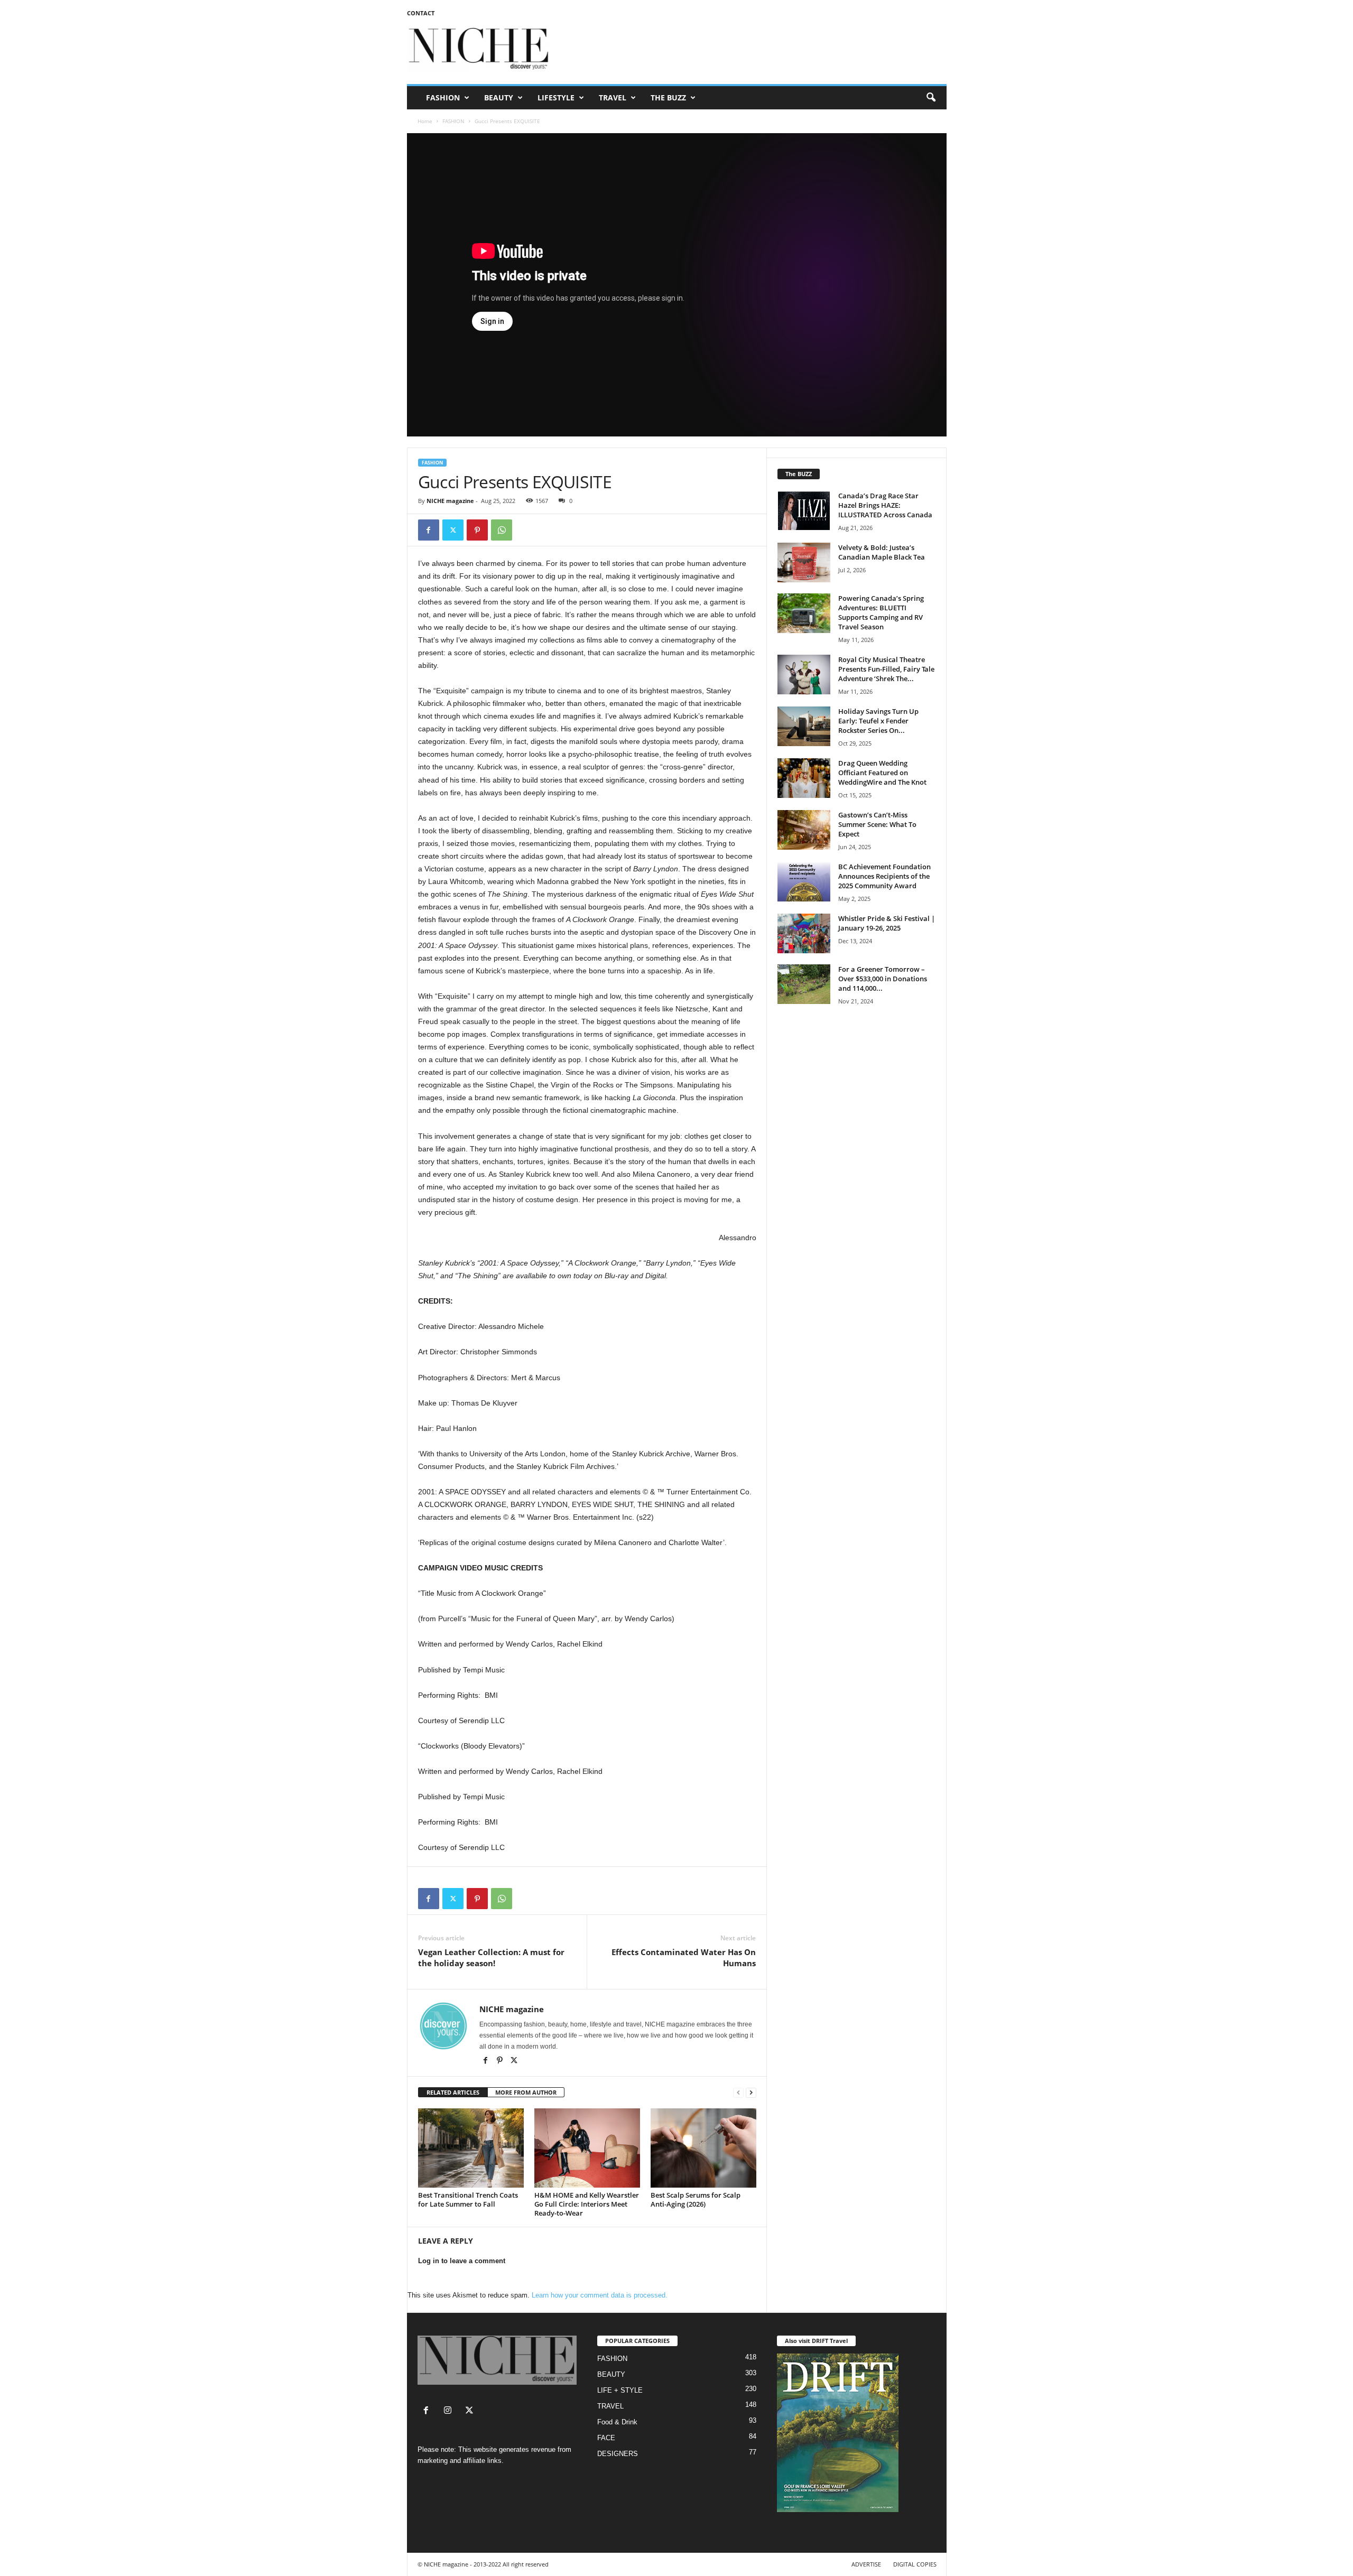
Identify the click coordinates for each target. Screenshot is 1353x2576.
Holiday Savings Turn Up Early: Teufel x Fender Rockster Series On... (878, 721)
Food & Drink (617, 2422)
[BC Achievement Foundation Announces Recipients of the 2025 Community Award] (804, 882)
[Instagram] (450, 2411)
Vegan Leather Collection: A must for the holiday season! (491, 1957)
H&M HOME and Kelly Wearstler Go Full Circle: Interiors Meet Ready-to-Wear (587, 2204)
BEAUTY (499, 97)
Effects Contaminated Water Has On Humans (684, 1957)
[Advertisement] (754, 50)
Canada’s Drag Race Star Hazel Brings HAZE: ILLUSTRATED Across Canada (885, 505)
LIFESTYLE (556, 97)
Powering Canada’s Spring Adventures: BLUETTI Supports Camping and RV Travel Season (881, 612)
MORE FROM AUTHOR (526, 2092)
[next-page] (751, 2093)
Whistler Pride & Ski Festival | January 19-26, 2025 (887, 923)
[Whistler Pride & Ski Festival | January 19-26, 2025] (804, 933)
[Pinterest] (477, 530)
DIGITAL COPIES (915, 2564)
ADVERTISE (866, 2564)
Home (425, 121)
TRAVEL (613, 97)
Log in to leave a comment (462, 2261)
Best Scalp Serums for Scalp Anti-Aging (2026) (696, 2200)
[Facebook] (429, 530)
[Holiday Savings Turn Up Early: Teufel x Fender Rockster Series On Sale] (804, 726)
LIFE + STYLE (620, 2390)
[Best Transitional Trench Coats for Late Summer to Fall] (471, 2148)
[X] (514, 2061)
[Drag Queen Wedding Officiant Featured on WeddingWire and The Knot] (804, 778)
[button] (931, 98)
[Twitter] (453, 530)
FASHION (443, 97)
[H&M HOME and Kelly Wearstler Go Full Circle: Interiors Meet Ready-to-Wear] (587, 2148)
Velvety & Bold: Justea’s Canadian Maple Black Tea (882, 552)
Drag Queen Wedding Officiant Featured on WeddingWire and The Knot (882, 773)
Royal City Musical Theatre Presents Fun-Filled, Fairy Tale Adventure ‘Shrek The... (886, 669)
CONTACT (421, 13)
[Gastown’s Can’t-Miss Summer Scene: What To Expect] (804, 830)
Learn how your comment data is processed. (600, 2295)
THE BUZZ (668, 97)
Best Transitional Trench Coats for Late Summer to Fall (468, 2200)
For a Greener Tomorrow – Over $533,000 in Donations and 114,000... (883, 979)
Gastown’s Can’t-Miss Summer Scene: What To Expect (877, 824)
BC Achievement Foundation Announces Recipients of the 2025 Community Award (884, 876)
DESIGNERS (618, 2454)
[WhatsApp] (502, 530)
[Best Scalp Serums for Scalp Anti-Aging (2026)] (703, 2148)
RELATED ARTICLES (453, 2092)
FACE (606, 2438)
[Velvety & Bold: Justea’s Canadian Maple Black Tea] (804, 562)
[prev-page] (738, 2093)
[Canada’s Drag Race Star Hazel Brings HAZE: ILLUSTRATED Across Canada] (804, 511)
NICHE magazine (450, 501)
